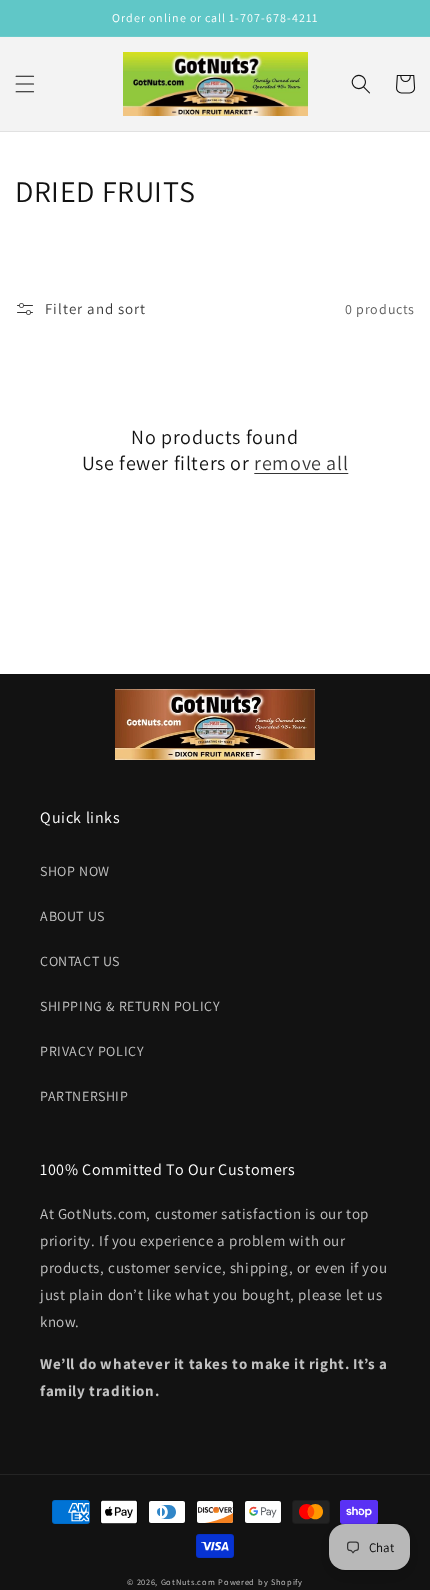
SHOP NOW (75, 871)
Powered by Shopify (260, 1581)
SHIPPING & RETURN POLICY (130, 1006)
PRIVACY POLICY (92, 1051)
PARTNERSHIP (84, 1096)
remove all (301, 463)
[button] (25, 84)
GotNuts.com (188, 1581)
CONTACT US (80, 961)
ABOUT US (72, 916)
